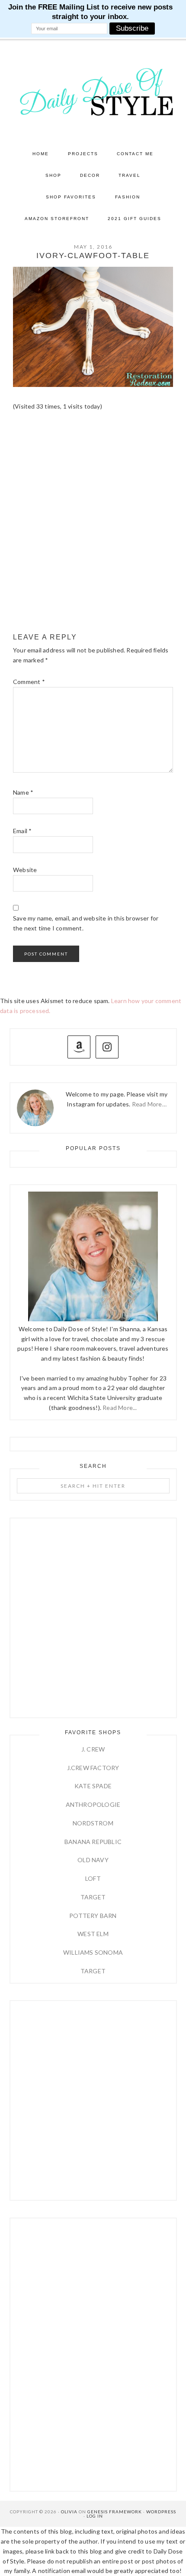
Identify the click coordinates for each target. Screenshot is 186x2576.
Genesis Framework (115, 2512)
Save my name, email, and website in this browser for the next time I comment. (86, 923)
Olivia (69, 2512)
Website (25, 870)
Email (22, 831)
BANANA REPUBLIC (93, 1842)
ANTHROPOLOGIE (93, 1804)
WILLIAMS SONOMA (93, 1952)
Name (23, 792)
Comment (29, 682)
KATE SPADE (93, 1786)
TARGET (93, 1897)
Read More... (120, 1408)
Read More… (149, 1104)
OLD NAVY (93, 1860)
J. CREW (93, 1749)
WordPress (161, 2512)
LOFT (93, 1878)
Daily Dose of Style (93, 91)
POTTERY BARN (93, 1916)
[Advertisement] (93, 527)
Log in (95, 2516)
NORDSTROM (93, 1823)
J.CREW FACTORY (93, 1768)
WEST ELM (93, 1934)
